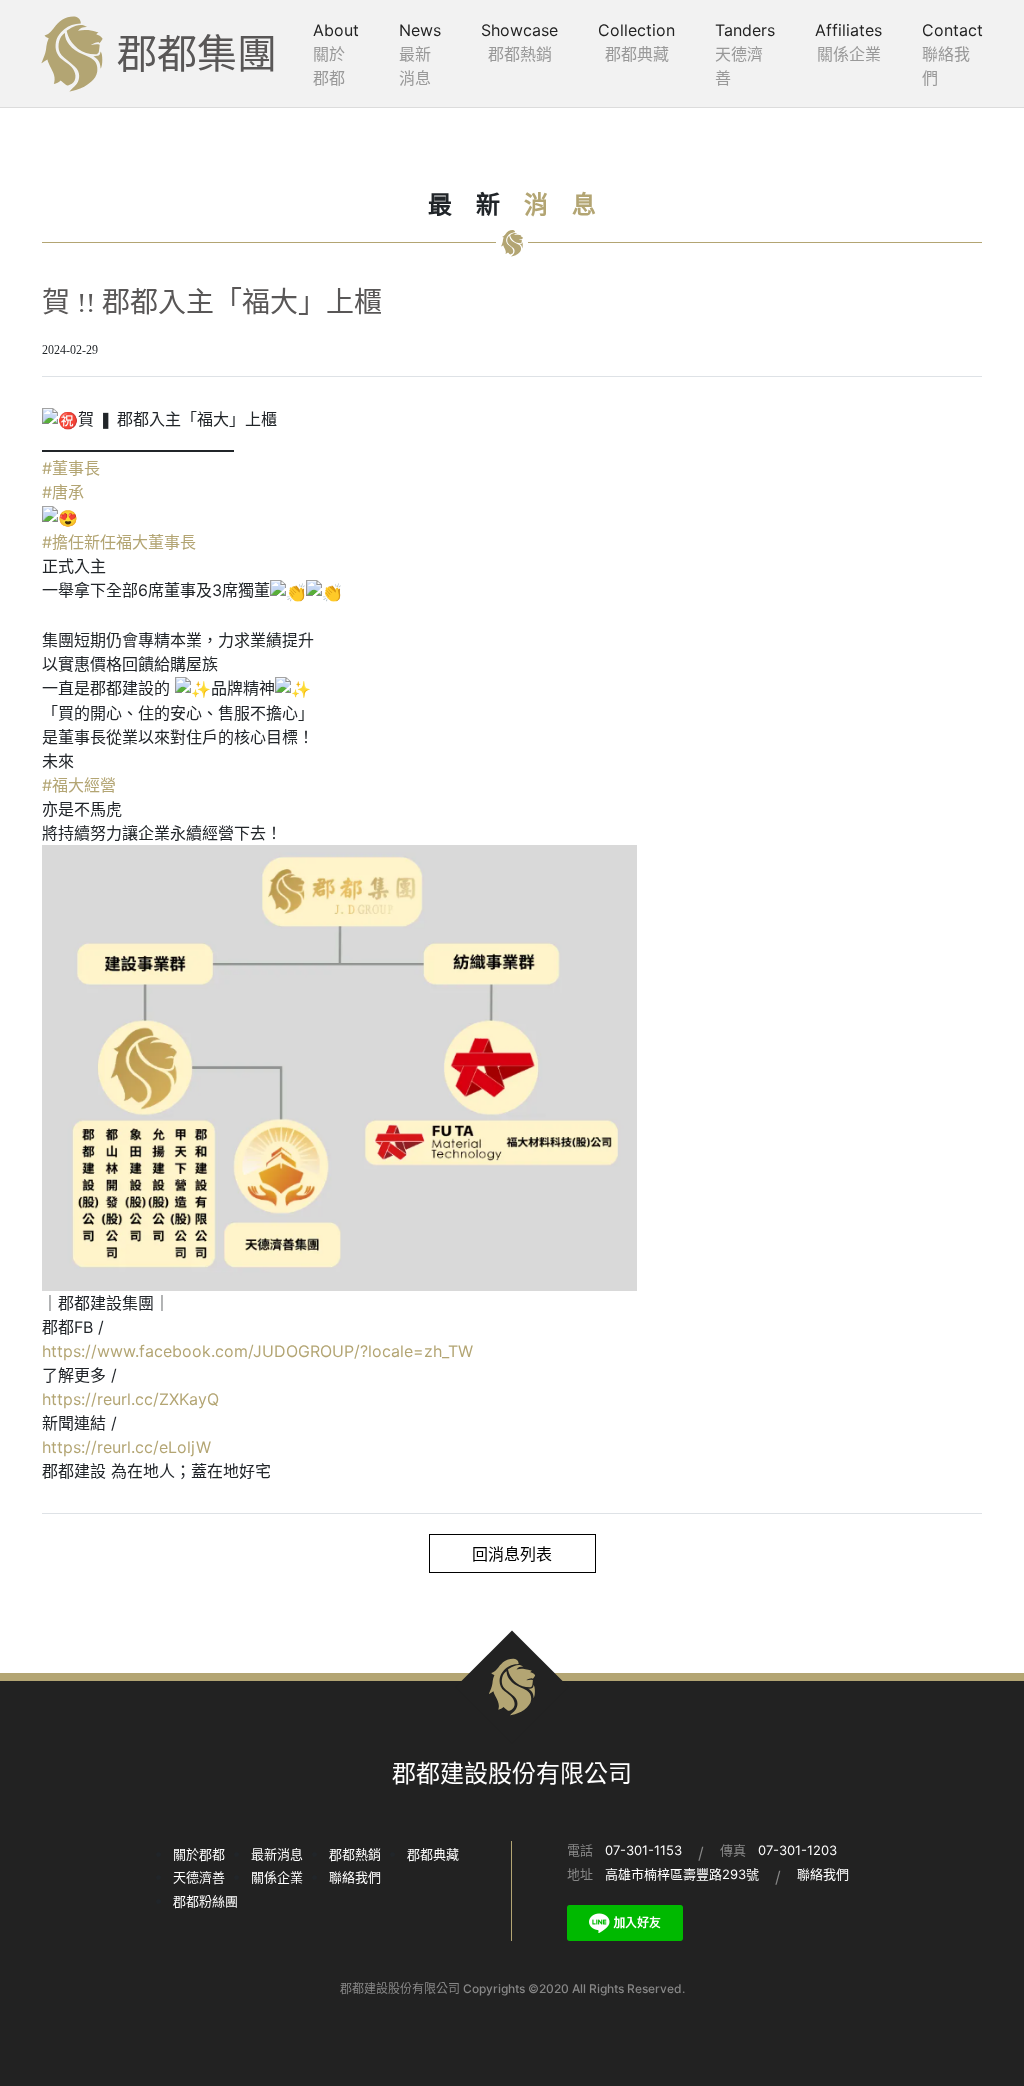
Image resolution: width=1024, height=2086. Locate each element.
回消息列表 (512, 1554)
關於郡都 (199, 1854)
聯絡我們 (355, 1877)
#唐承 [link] (63, 492)
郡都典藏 (433, 1854)
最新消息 (277, 1854)
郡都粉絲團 (205, 1901)
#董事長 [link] (71, 468)
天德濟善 (199, 1877)
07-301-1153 (643, 1850)
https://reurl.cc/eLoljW (126, 1447)
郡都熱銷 (355, 1854)
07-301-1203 (797, 1850)
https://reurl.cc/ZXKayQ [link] (130, 1399)
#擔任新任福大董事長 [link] (119, 542)
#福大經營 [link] (79, 785)
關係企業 (277, 1877)
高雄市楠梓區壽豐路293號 (682, 1874)
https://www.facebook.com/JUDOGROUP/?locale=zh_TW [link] (257, 1351)
